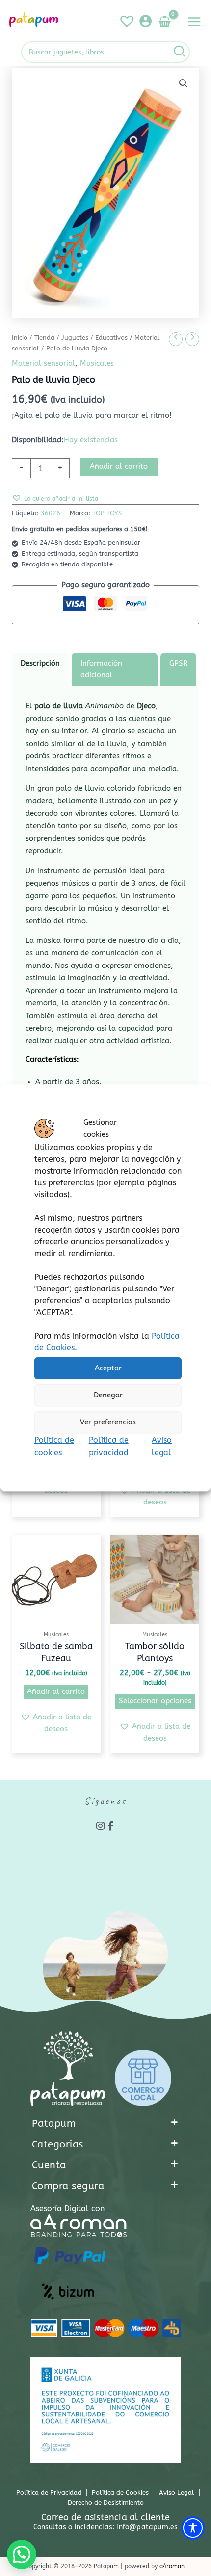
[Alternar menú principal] (194, 22)
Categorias (58, 2144)
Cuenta (49, 2165)
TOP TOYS (107, 513)
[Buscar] (180, 52)
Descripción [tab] (40, 663)
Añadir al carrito (119, 467)
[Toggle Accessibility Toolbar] (193, 2528)
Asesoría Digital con (67, 2209)
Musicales (97, 363)
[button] (184, 83)
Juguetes (75, 338)
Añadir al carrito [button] (56, 1692)
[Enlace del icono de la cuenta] (145, 21)
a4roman (172, 2566)
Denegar (108, 1395)
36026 (51, 513)
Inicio (20, 338)
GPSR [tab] (178, 663)
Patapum (54, 2124)
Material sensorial (43, 363)
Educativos (111, 338)
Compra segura (68, 2186)
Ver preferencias (108, 1422)
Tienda (44, 338)
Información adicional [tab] (101, 669)
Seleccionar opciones (155, 1701)
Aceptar (108, 1368)
